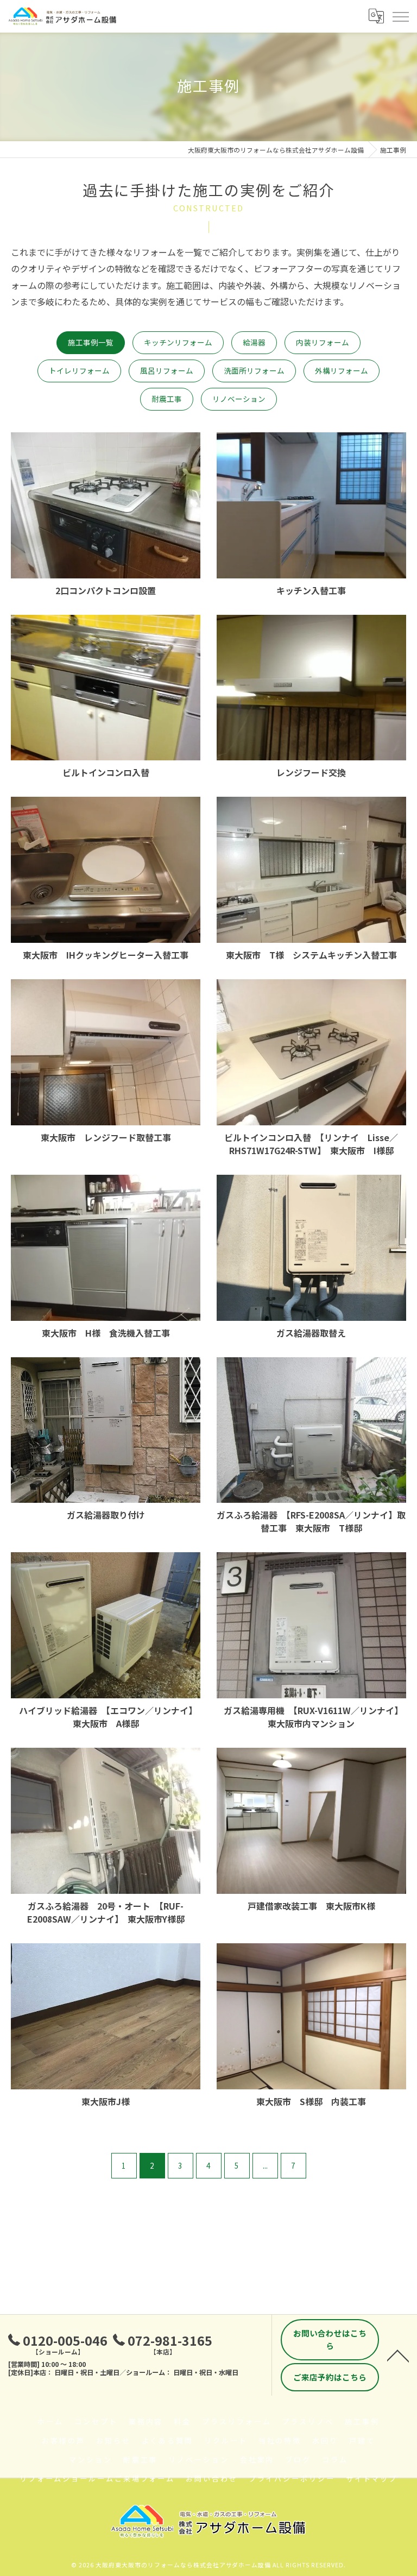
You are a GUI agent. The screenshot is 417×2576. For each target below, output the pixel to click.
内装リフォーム (323, 342)
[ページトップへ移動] (398, 2355)
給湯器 (254, 342)
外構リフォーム (342, 370)
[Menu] (400, 16)
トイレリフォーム (79, 370)
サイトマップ (372, 2479)
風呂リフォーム (167, 370)
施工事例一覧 (91, 342)
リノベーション (239, 399)
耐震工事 (167, 399)
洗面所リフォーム (254, 370)
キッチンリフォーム (178, 342)
